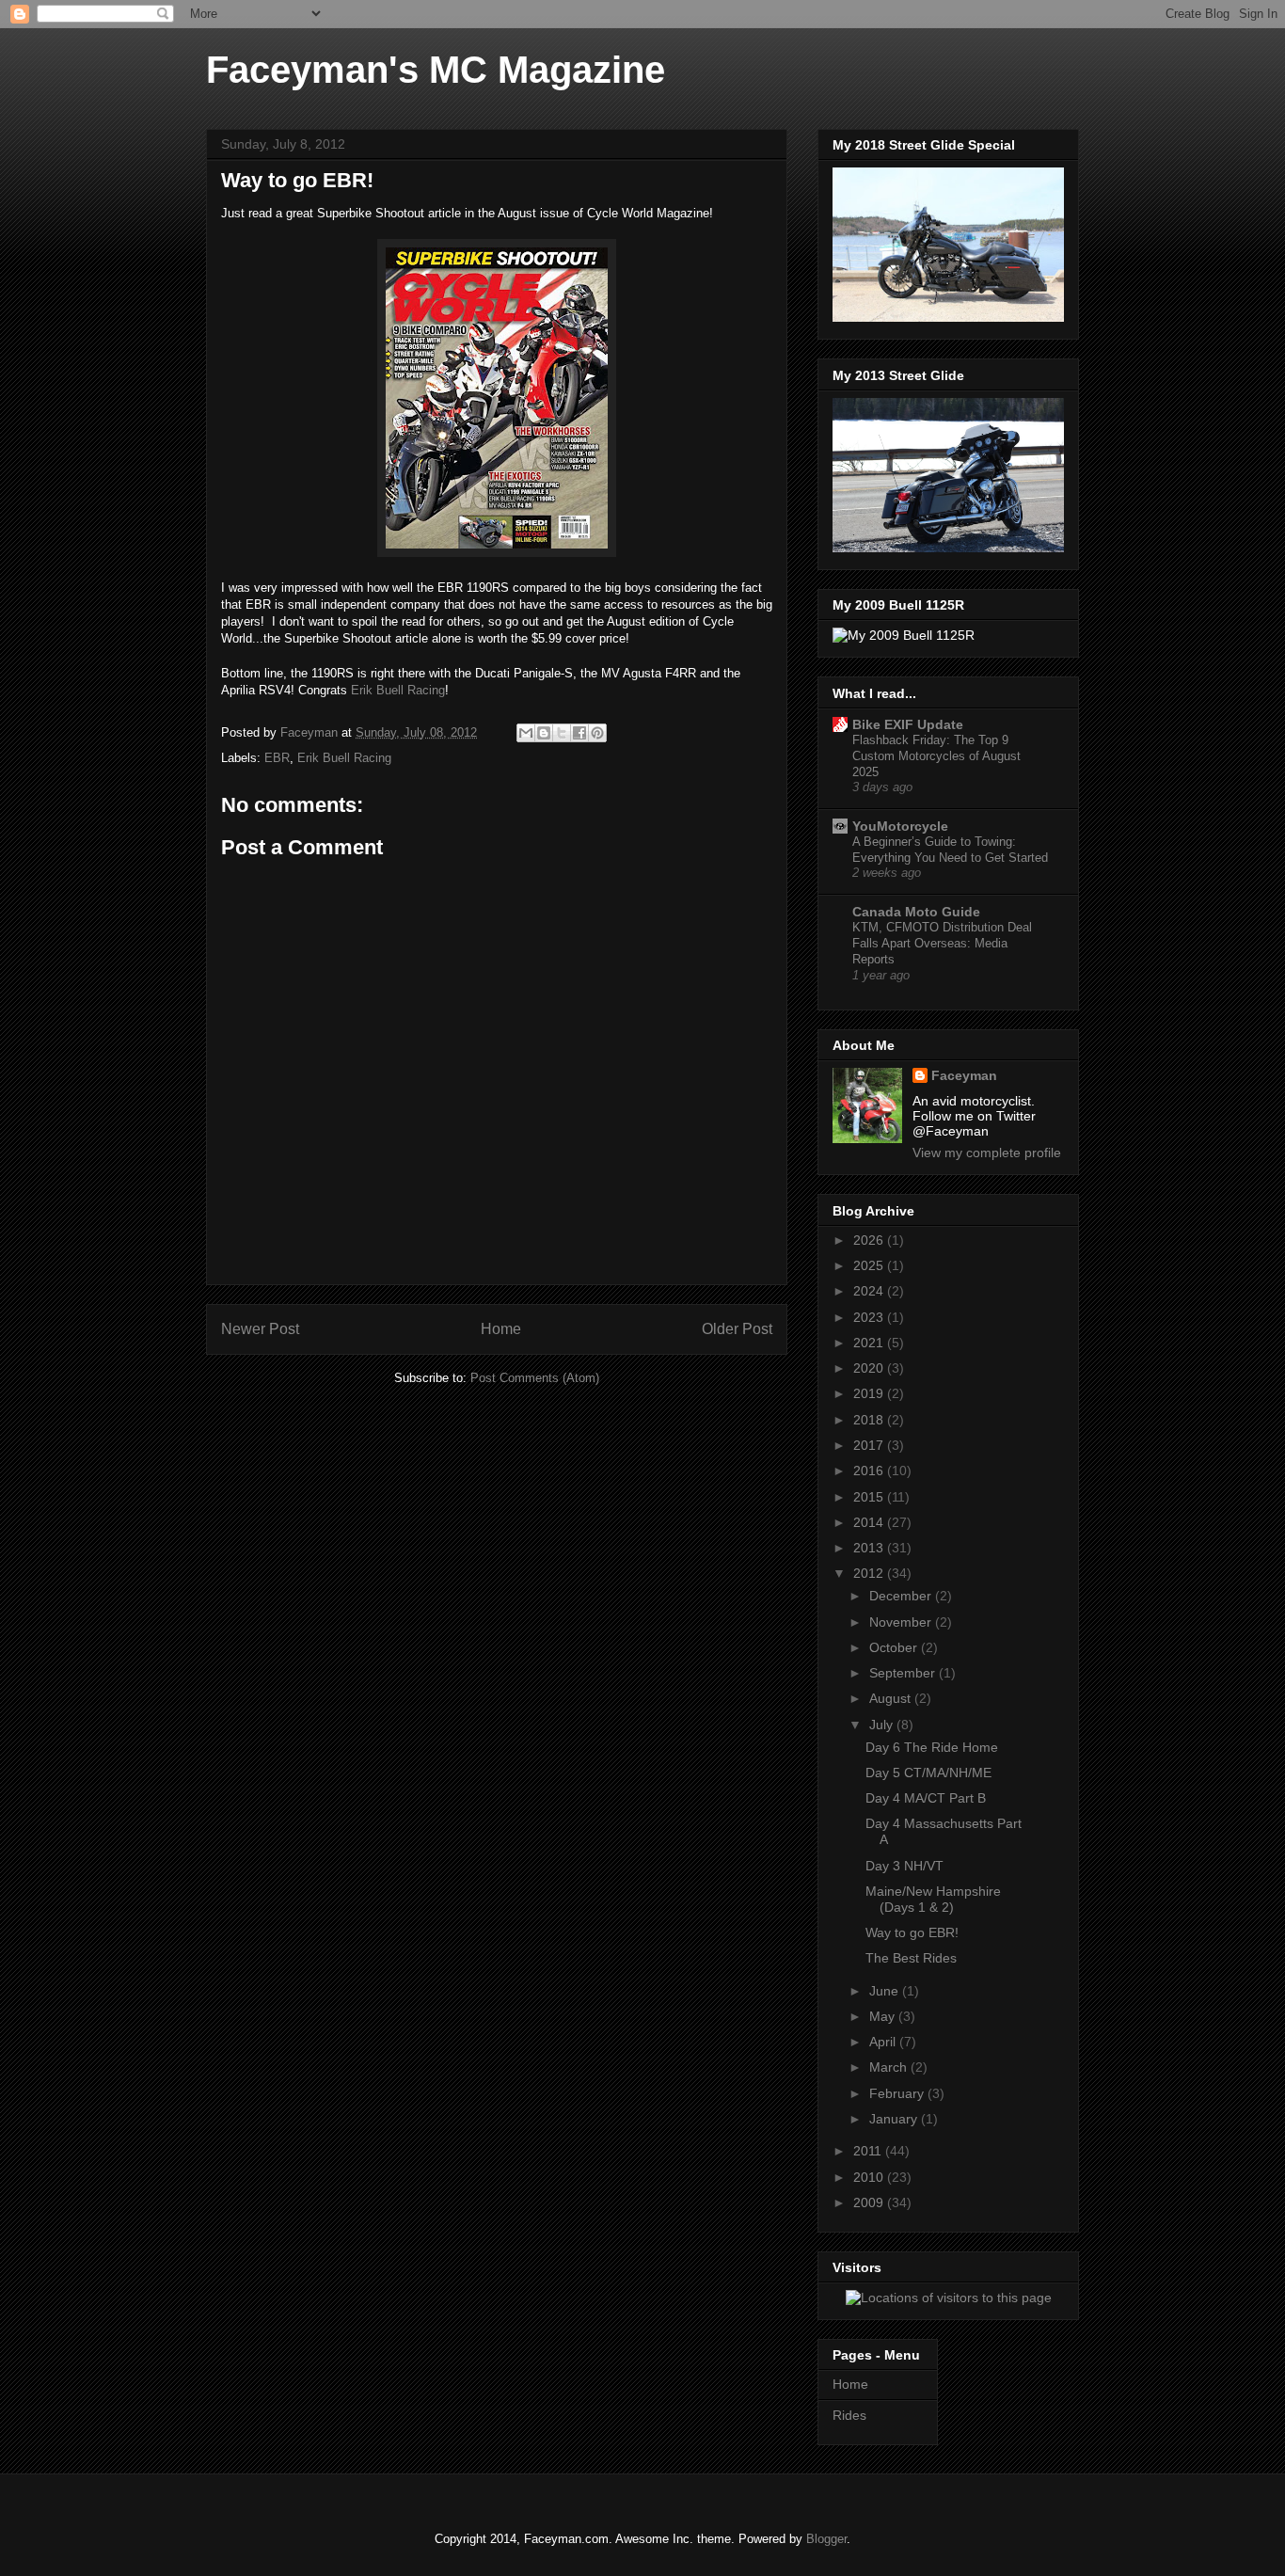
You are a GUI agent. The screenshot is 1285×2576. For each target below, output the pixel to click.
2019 (870, 1393)
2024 (870, 1291)
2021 (870, 1343)
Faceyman (964, 1075)
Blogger (826, 2539)
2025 (870, 1265)
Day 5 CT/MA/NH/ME (928, 1773)
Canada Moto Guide (916, 912)
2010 (870, 2177)
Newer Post (260, 1329)
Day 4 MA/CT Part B (926, 1798)
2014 (870, 1522)
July (883, 1725)
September (904, 1673)
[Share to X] (562, 733)
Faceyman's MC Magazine (436, 70)
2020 (870, 1368)
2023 (870, 1317)
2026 (870, 1240)
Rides (849, 2415)
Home (501, 1329)
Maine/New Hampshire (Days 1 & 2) (933, 1899)
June (886, 1991)
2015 (870, 1497)
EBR (277, 758)
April (884, 2042)
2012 (870, 1573)
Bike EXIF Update (908, 724)
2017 (870, 1445)
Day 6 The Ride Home (932, 1747)
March (890, 2067)
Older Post (737, 1329)
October (895, 1647)
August (892, 1698)
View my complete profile (987, 1153)
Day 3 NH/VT (904, 1866)
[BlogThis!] (544, 733)
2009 (870, 2202)
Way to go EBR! (912, 1932)
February (898, 2093)
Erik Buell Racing (398, 690)
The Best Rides (911, 1958)
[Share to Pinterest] (597, 733)
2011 (869, 2151)
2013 (870, 1548)
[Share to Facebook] (579, 733)
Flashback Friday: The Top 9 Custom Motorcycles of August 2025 (936, 756)
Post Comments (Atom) (535, 1378)
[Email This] (526, 733)
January (895, 2119)
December (902, 1596)
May (884, 2016)
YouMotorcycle (900, 826)
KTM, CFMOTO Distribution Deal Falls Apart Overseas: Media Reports (942, 944)
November (902, 1622)
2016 (870, 1471)
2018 (870, 1420)
